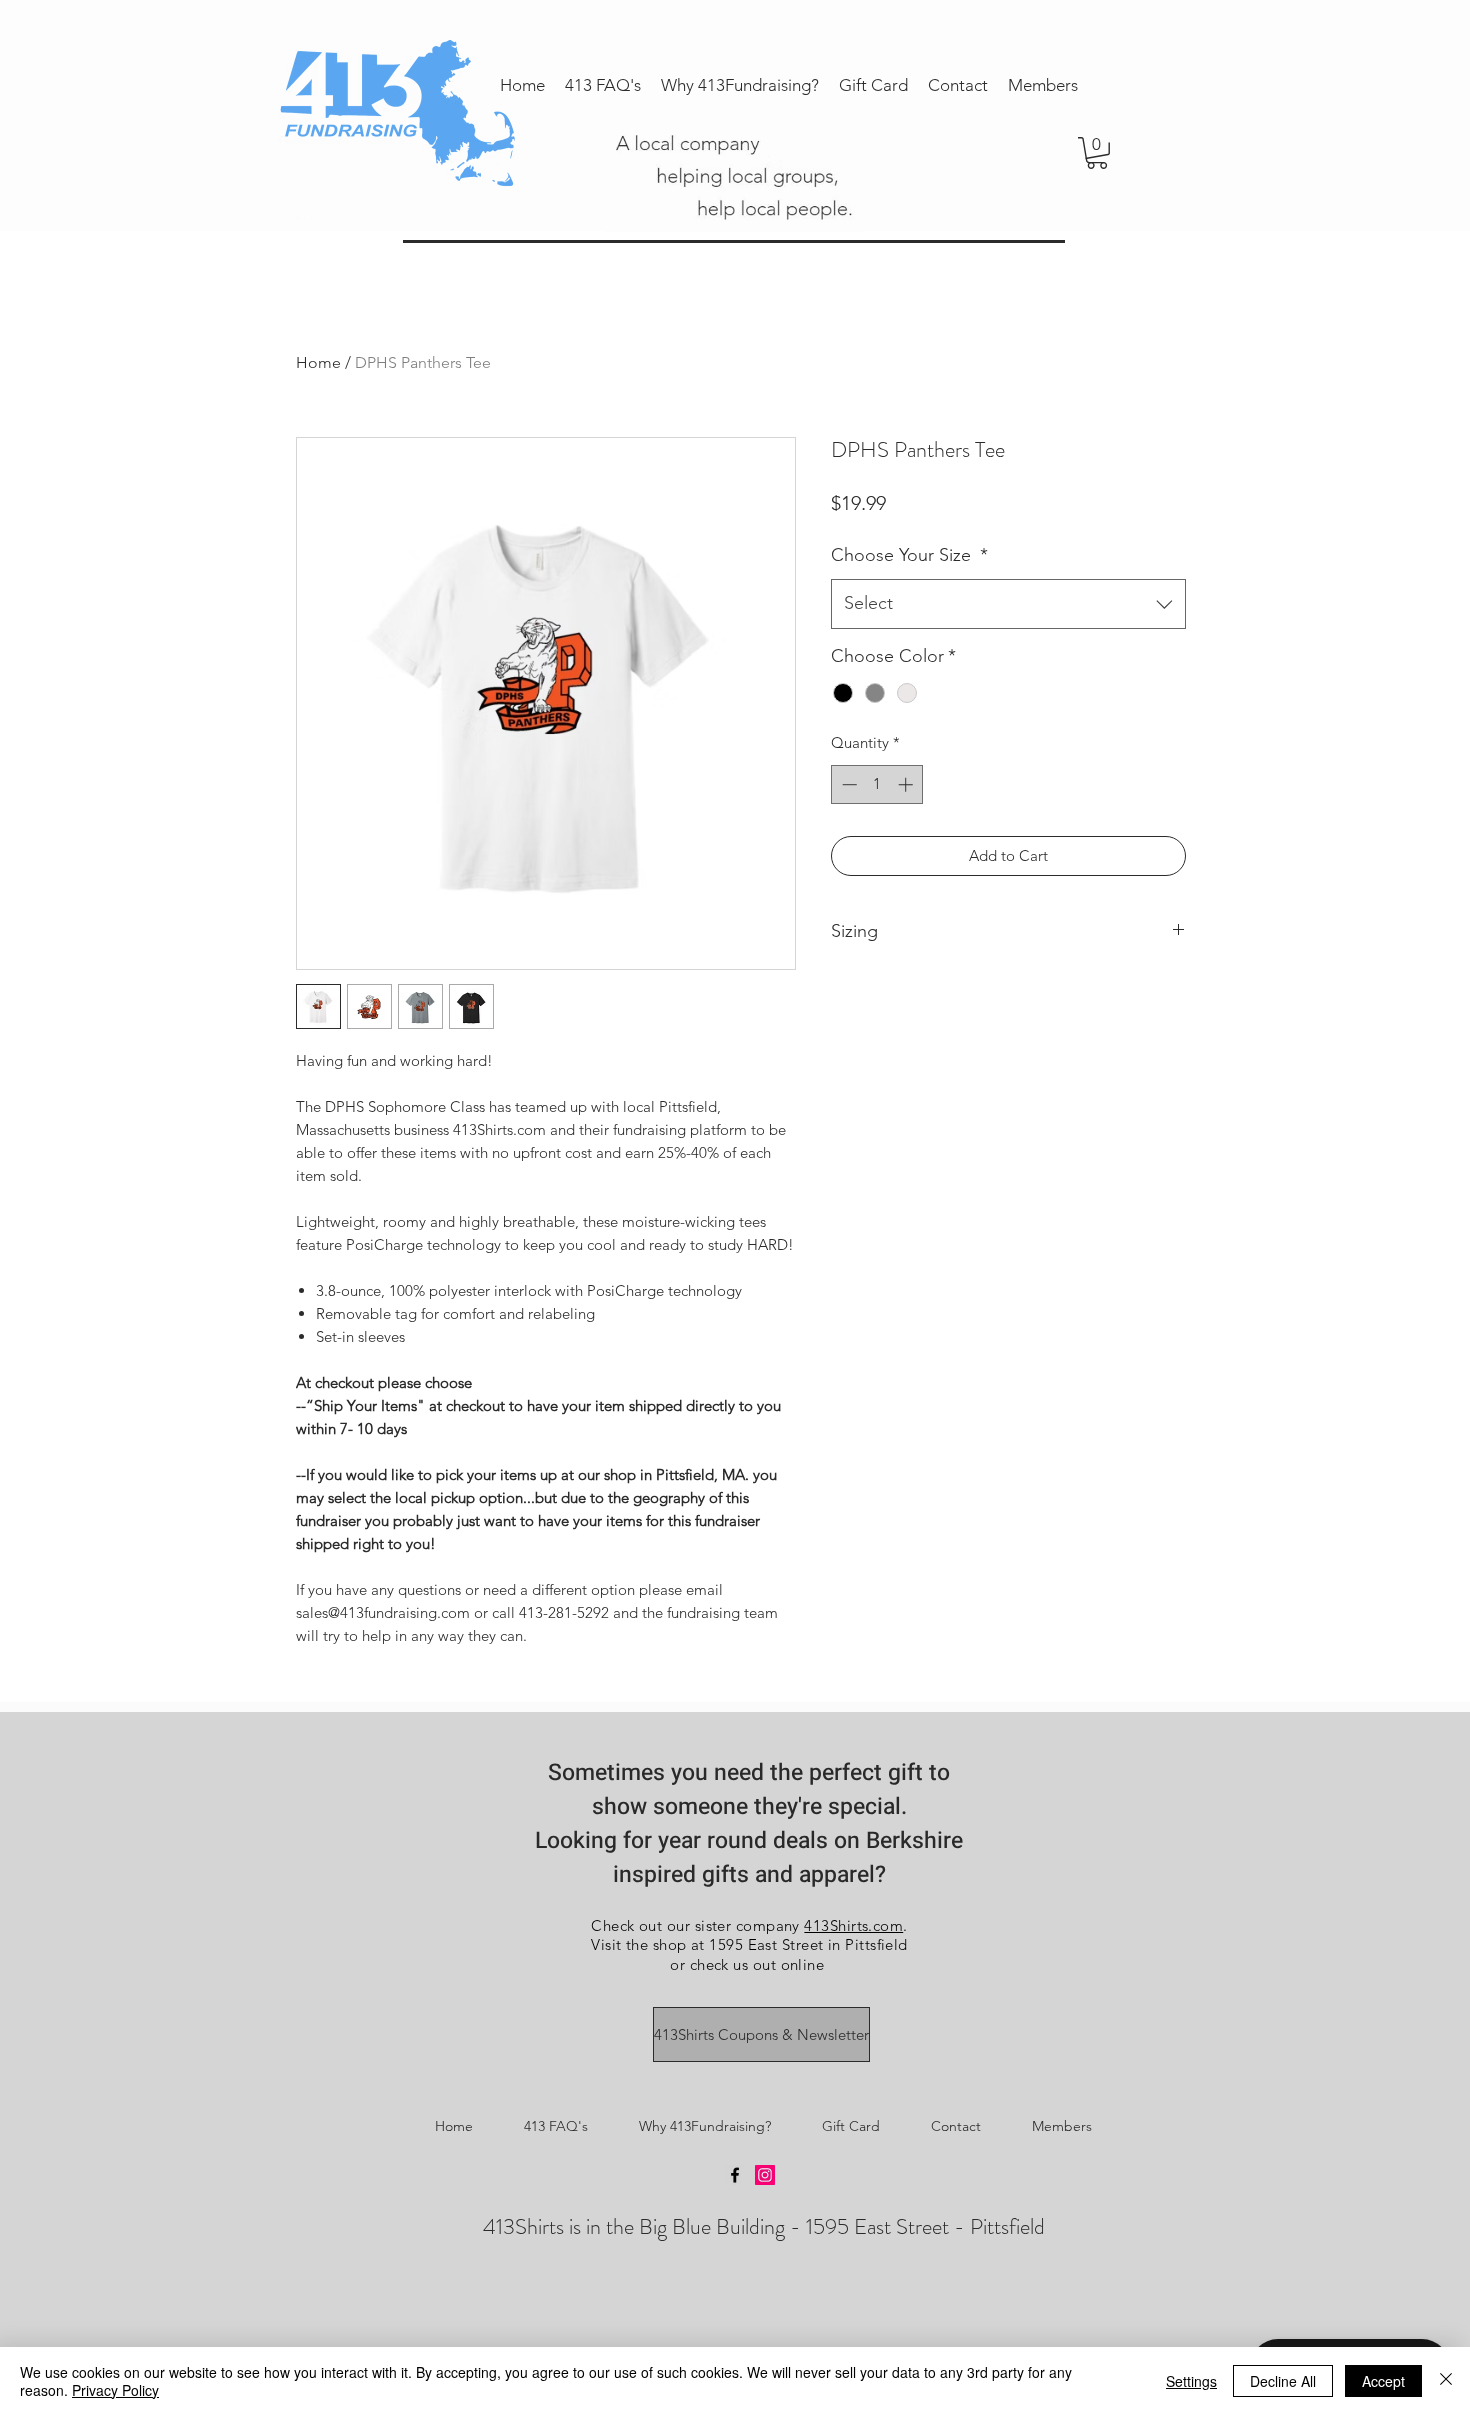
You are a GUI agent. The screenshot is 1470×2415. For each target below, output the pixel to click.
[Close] (1446, 2381)
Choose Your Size (909, 555)
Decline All (1283, 2381)
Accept (1383, 2381)
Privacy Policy (115, 2390)
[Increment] (907, 784)
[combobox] (1008, 604)
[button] (1097, 153)
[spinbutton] (877, 784)
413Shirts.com (853, 1925)
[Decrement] (847, 784)
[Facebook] (735, 2175)
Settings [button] (1191, 2381)
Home (318, 362)
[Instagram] (765, 2175)
